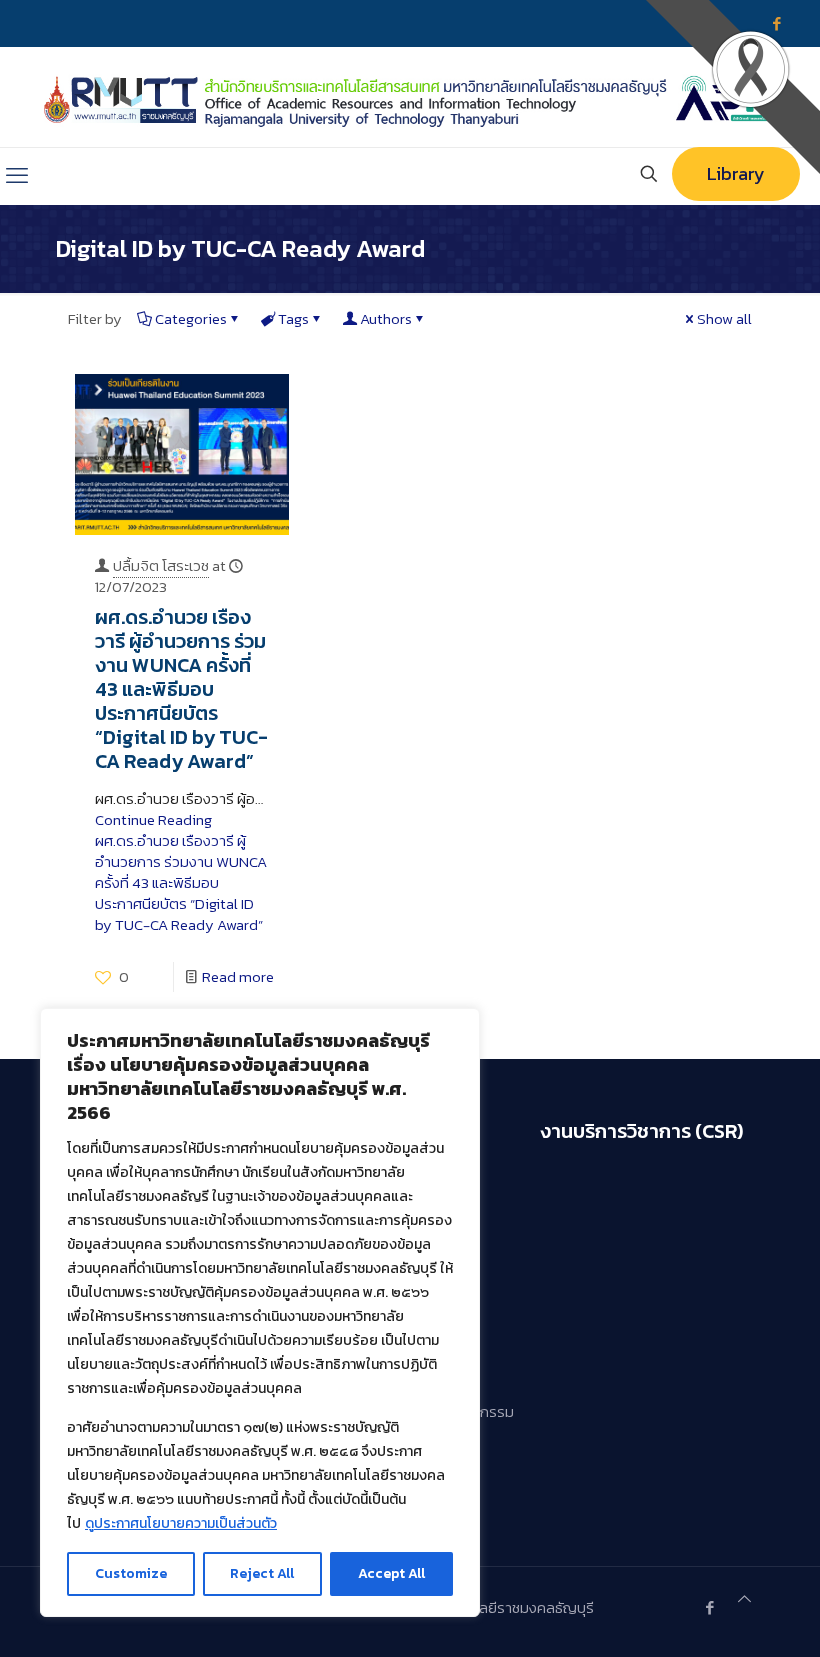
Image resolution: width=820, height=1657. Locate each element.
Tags (293, 318)
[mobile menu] (17, 176)
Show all (724, 318)
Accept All (391, 1573)
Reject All (262, 1573)
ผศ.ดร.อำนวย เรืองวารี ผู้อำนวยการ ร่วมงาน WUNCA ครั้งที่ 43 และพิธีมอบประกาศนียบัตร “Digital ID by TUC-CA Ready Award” (181, 689)
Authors (386, 318)
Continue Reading (181, 872)
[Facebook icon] (709, 1607)
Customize (131, 1573)
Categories (191, 318)
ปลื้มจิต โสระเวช (161, 565)
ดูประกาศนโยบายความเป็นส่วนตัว (181, 1523)
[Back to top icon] (744, 1598)
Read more (238, 976)
